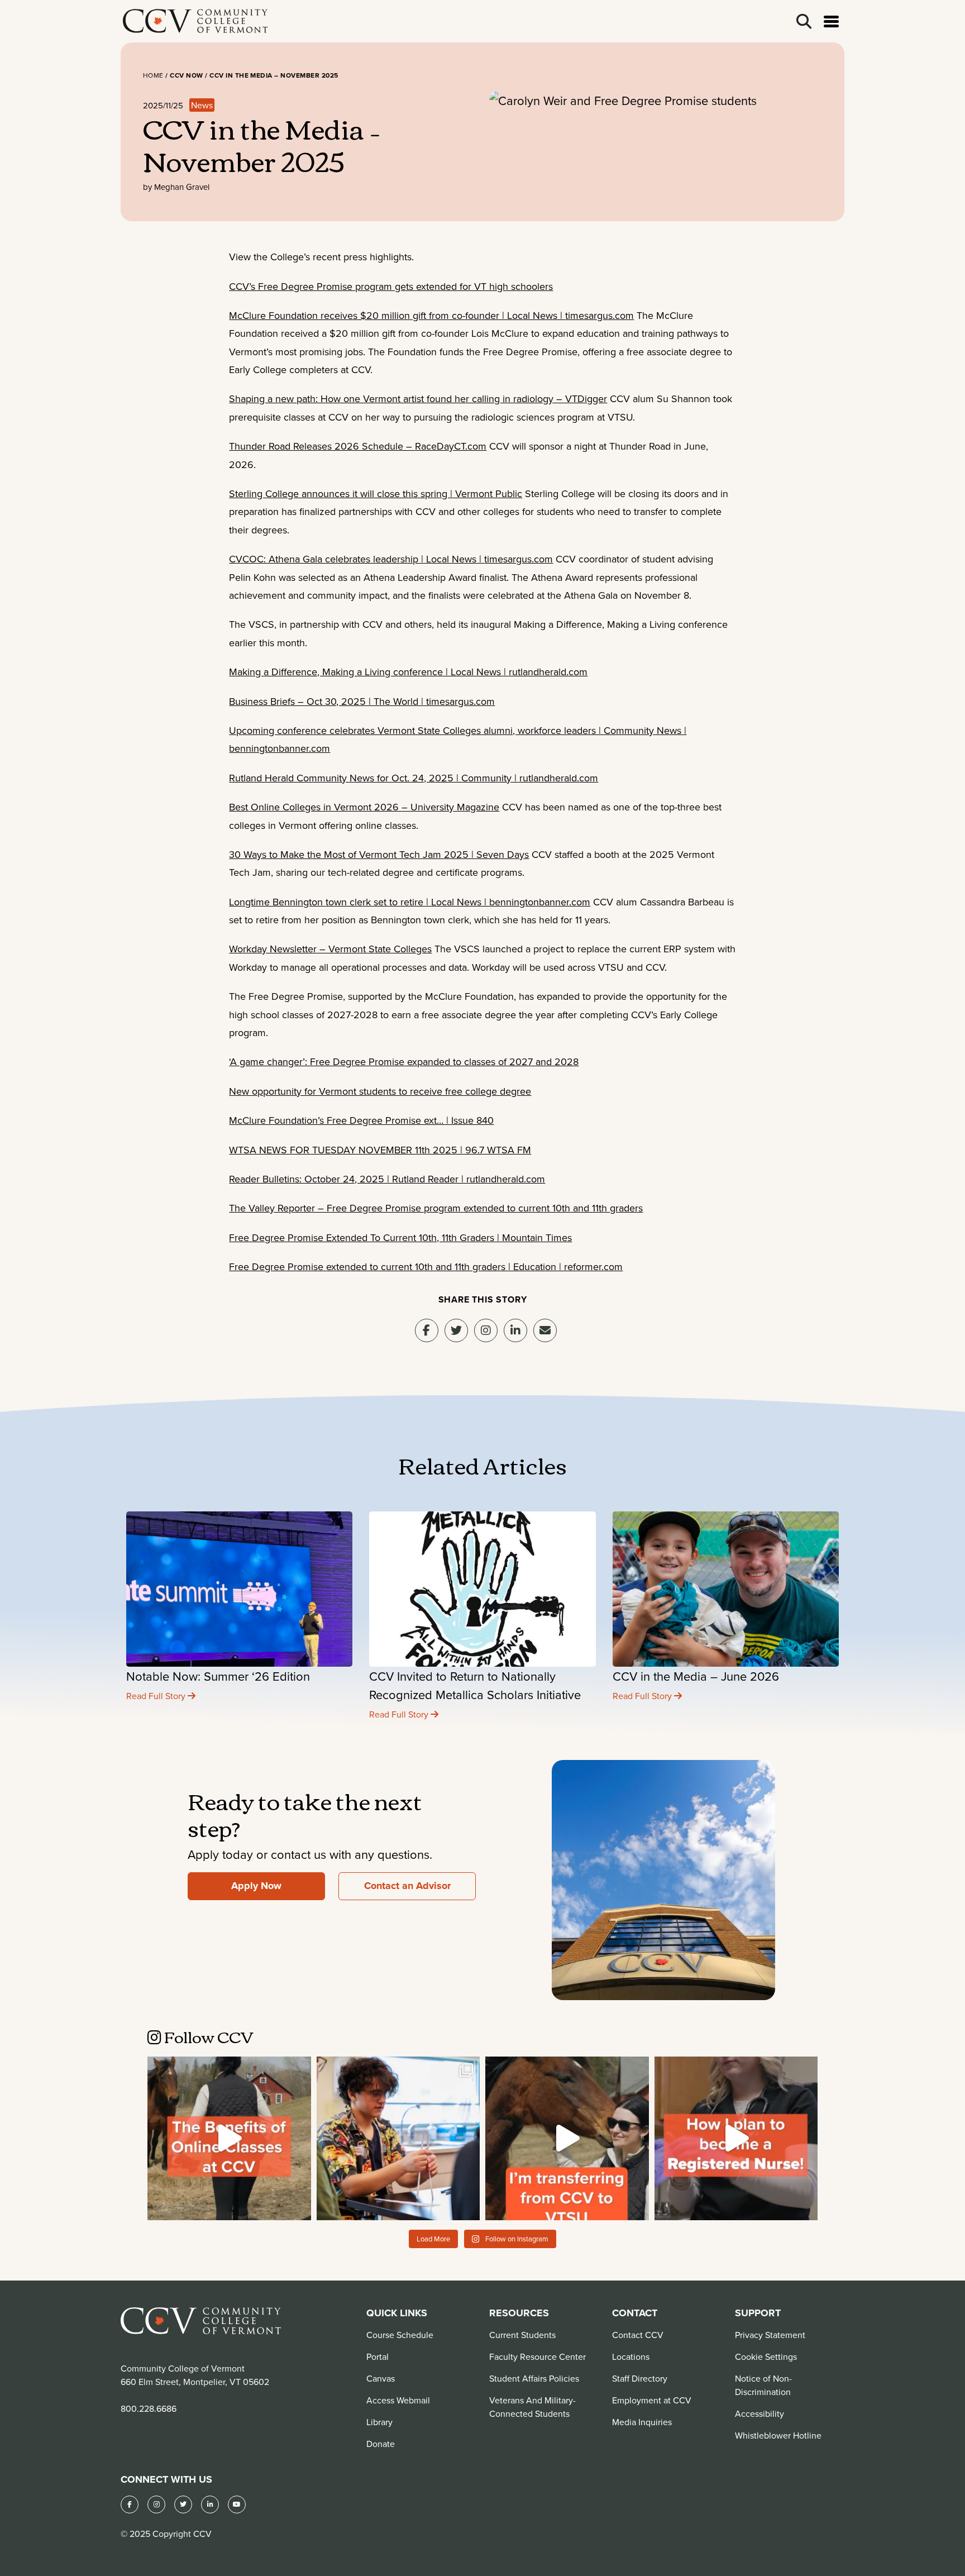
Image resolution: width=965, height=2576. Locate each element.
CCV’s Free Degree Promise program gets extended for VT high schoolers (391, 286)
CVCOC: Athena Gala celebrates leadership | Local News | (357, 559)
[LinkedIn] (210, 2505)
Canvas (381, 2378)
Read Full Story (157, 1696)
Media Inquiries (642, 2422)
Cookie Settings (766, 2356)
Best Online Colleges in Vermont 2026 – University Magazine (364, 807)
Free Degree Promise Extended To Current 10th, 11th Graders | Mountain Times (400, 1237)
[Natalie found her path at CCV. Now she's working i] (736, 2138)
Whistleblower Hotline (778, 2435)
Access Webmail (398, 2400)
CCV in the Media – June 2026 (696, 1676)
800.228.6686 (149, 2408)
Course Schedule (400, 2335)
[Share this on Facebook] (427, 1330)
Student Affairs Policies (534, 2378)
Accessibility (759, 2413)
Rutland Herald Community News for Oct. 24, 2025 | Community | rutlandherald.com (414, 778)
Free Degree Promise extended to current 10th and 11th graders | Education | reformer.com (426, 1266)
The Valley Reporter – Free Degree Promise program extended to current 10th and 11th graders (436, 1208)
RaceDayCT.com (451, 446)
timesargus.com (599, 315)
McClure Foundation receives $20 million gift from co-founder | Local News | (397, 315)
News (202, 105)
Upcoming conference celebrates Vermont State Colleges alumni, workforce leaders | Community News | (458, 730)
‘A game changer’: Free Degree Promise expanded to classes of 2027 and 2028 (404, 1062)
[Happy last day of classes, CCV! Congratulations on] (398, 2138)
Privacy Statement (770, 2335)
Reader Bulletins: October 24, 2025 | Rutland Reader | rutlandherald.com (387, 1179)
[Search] (804, 22)
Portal (378, 2356)
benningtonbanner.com (280, 748)
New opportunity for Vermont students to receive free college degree (380, 1091)
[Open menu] (831, 22)
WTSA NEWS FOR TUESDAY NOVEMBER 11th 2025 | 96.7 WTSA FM (380, 1150)
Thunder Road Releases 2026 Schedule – (322, 446)
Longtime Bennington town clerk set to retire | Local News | (359, 902)
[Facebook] (130, 2505)
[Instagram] (486, 1330)
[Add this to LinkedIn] (515, 1330)
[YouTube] (237, 2505)
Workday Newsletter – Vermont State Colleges (330, 949)
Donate (381, 2444)
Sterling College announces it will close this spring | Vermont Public (376, 493)
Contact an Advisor (407, 1886)
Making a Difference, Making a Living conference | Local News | (369, 672)
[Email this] (545, 1330)
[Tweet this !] (456, 1330)
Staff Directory (640, 2378)
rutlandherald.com (548, 672)
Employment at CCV (652, 2400)
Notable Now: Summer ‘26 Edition (218, 1676)
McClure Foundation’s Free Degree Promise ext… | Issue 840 (361, 1120)
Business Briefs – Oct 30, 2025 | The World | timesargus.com (362, 701)
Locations (631, 2356)
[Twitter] (183, 2505)
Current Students (522, 2335)
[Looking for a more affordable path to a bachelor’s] (567, 2138)
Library (379, 2422)
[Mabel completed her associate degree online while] (229, 2138)
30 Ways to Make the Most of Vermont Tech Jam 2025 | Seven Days (379, 854)
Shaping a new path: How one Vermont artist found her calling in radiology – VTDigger (418, 399)
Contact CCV (638, 2335)
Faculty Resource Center (538, 2356)
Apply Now (256, 1886)
